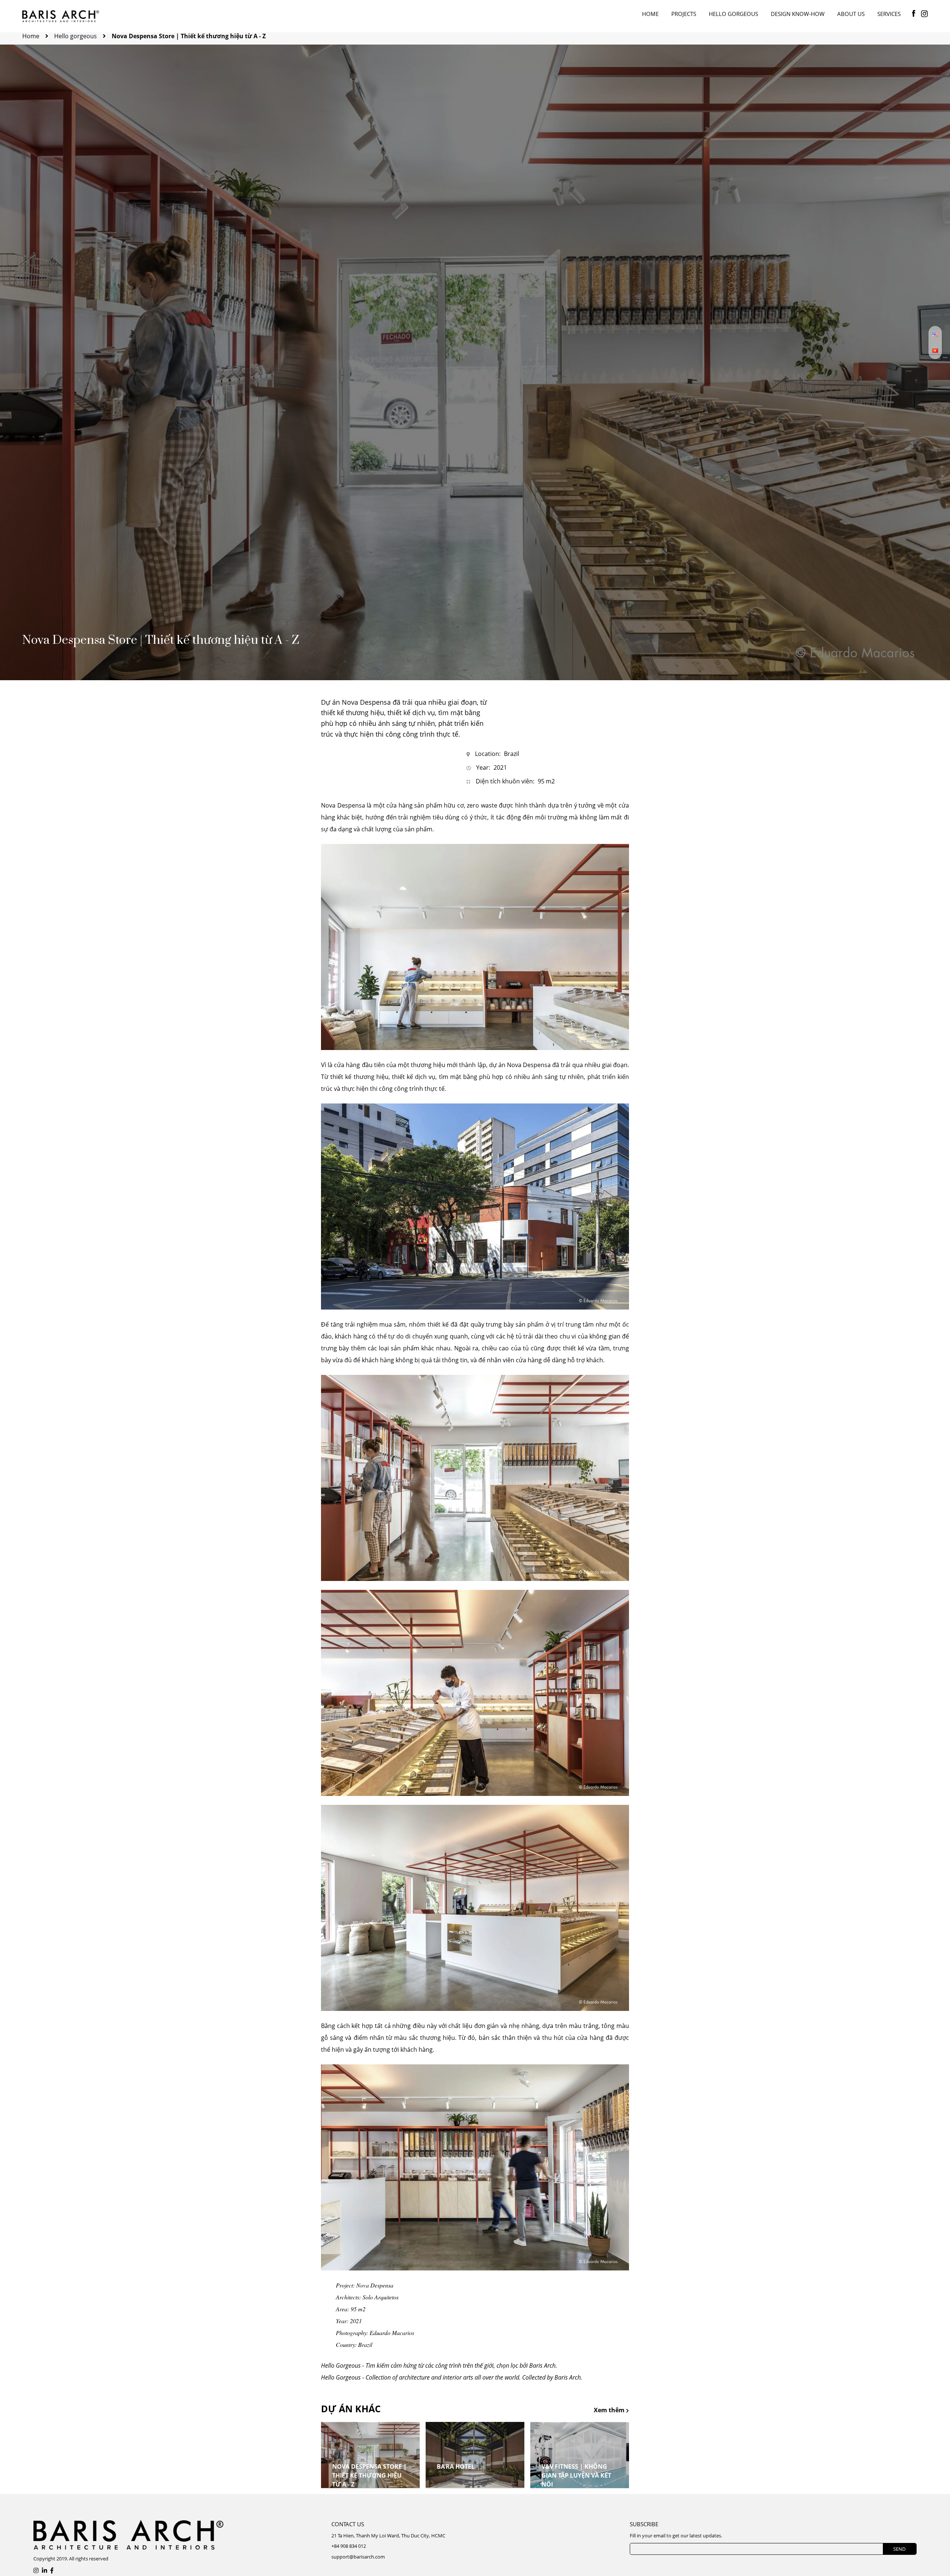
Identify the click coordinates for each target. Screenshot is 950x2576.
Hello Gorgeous (733, 14)
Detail (345, 2489)
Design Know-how (798, 14)
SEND (899, 2549)
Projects (684, 14)
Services (889, 14)
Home (650, 14)
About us (851, 14)
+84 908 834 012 (349, 2546)
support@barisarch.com (358, 2557)
